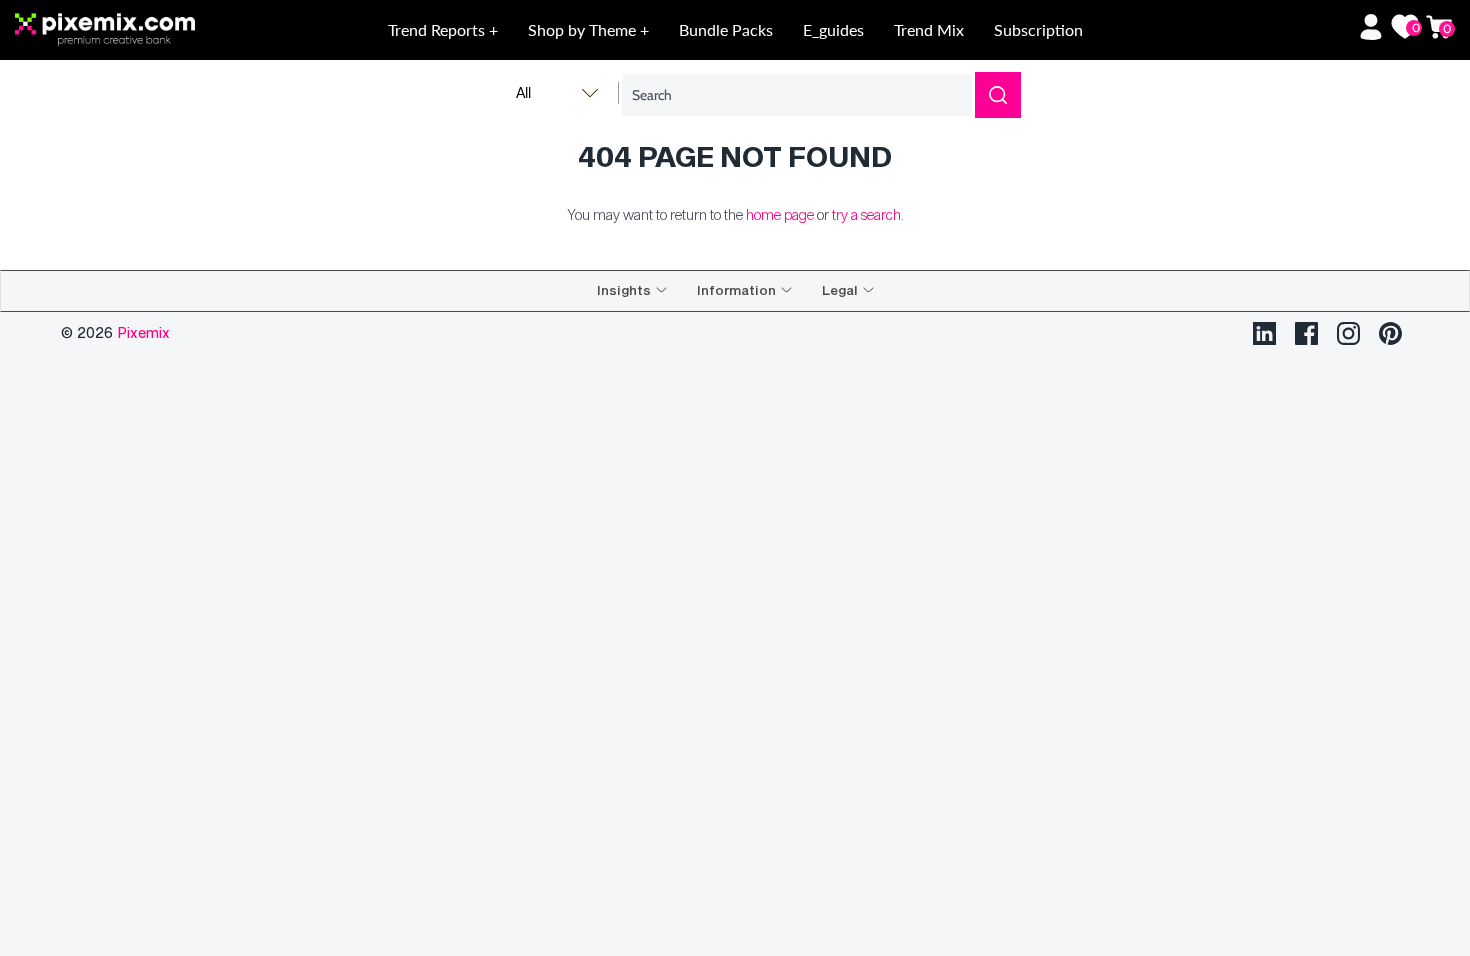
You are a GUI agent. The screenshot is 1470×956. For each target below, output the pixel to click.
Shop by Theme (584, 29)
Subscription (1038, 29)
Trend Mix (929, 29)
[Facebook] (1306, 333)
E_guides (833, 29)
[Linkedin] (1264, 333)
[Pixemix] (159, 30)
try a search (866, 214)
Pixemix (143, 332)
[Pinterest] (1390, 333)
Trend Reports (438, 29)
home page (780, 214)
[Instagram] (1348, 333)
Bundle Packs (726, 29)
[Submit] (998, 95)
